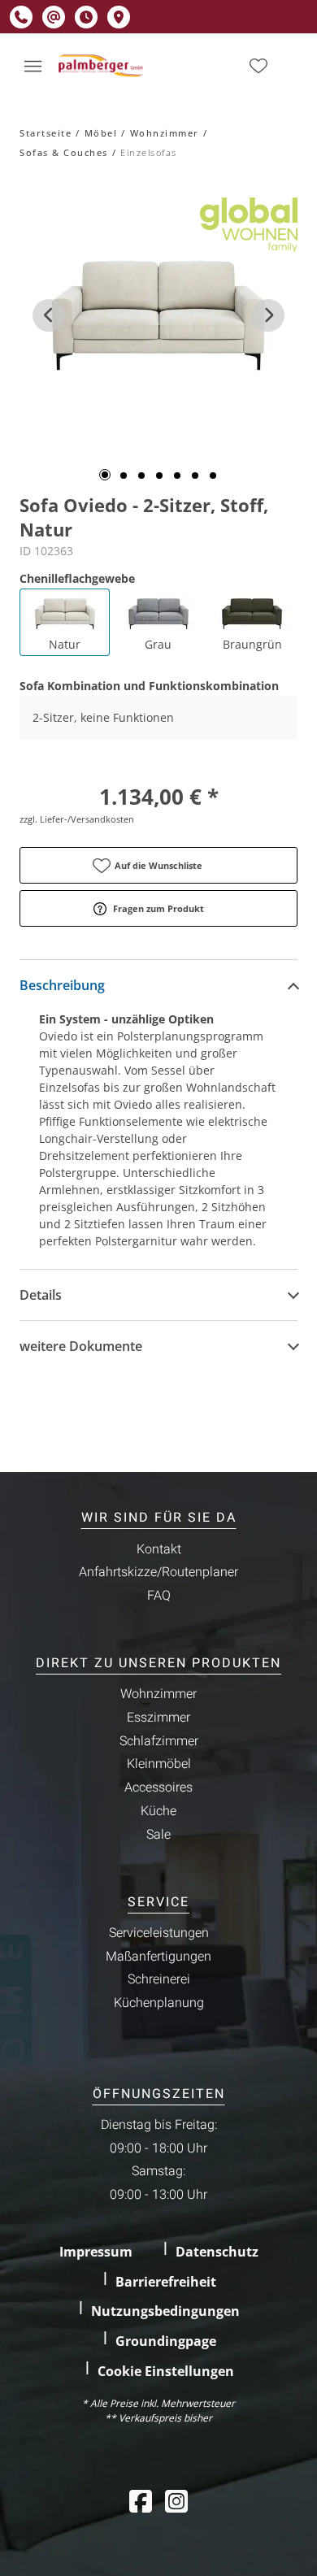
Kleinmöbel (159, 1764)
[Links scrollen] (49, 315)
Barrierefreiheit (166, 2282)
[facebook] (141, 2501)
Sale (158, 1835)
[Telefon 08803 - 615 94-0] (21, 17)
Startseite (46, 133)
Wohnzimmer (165, 133)
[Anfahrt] (119, 17)
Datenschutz (217, 2252)
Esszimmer (158, 1718)
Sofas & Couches (64, 152)
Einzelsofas (149, 152)
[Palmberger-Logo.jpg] (102, 66)
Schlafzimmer (159, 1741)
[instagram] (176, 2501)
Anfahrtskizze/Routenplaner (158, 1572)
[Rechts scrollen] (268, 315)
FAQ (159, 1596)
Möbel (101, 133)
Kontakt (159, 1549)
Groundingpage (166, 2341)
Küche (158, 1811)
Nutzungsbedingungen (165, 2311)
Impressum (96, 2252)
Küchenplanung (159, 2003)
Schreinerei (159, 1979)
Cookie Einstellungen (166, 2371)
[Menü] (33, 66)
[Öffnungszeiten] (86, 17)
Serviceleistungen (159, 1933)
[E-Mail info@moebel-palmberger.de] (54, 17)
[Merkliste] (258, 66)
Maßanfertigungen (158, 1957)
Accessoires (158, 1788)
